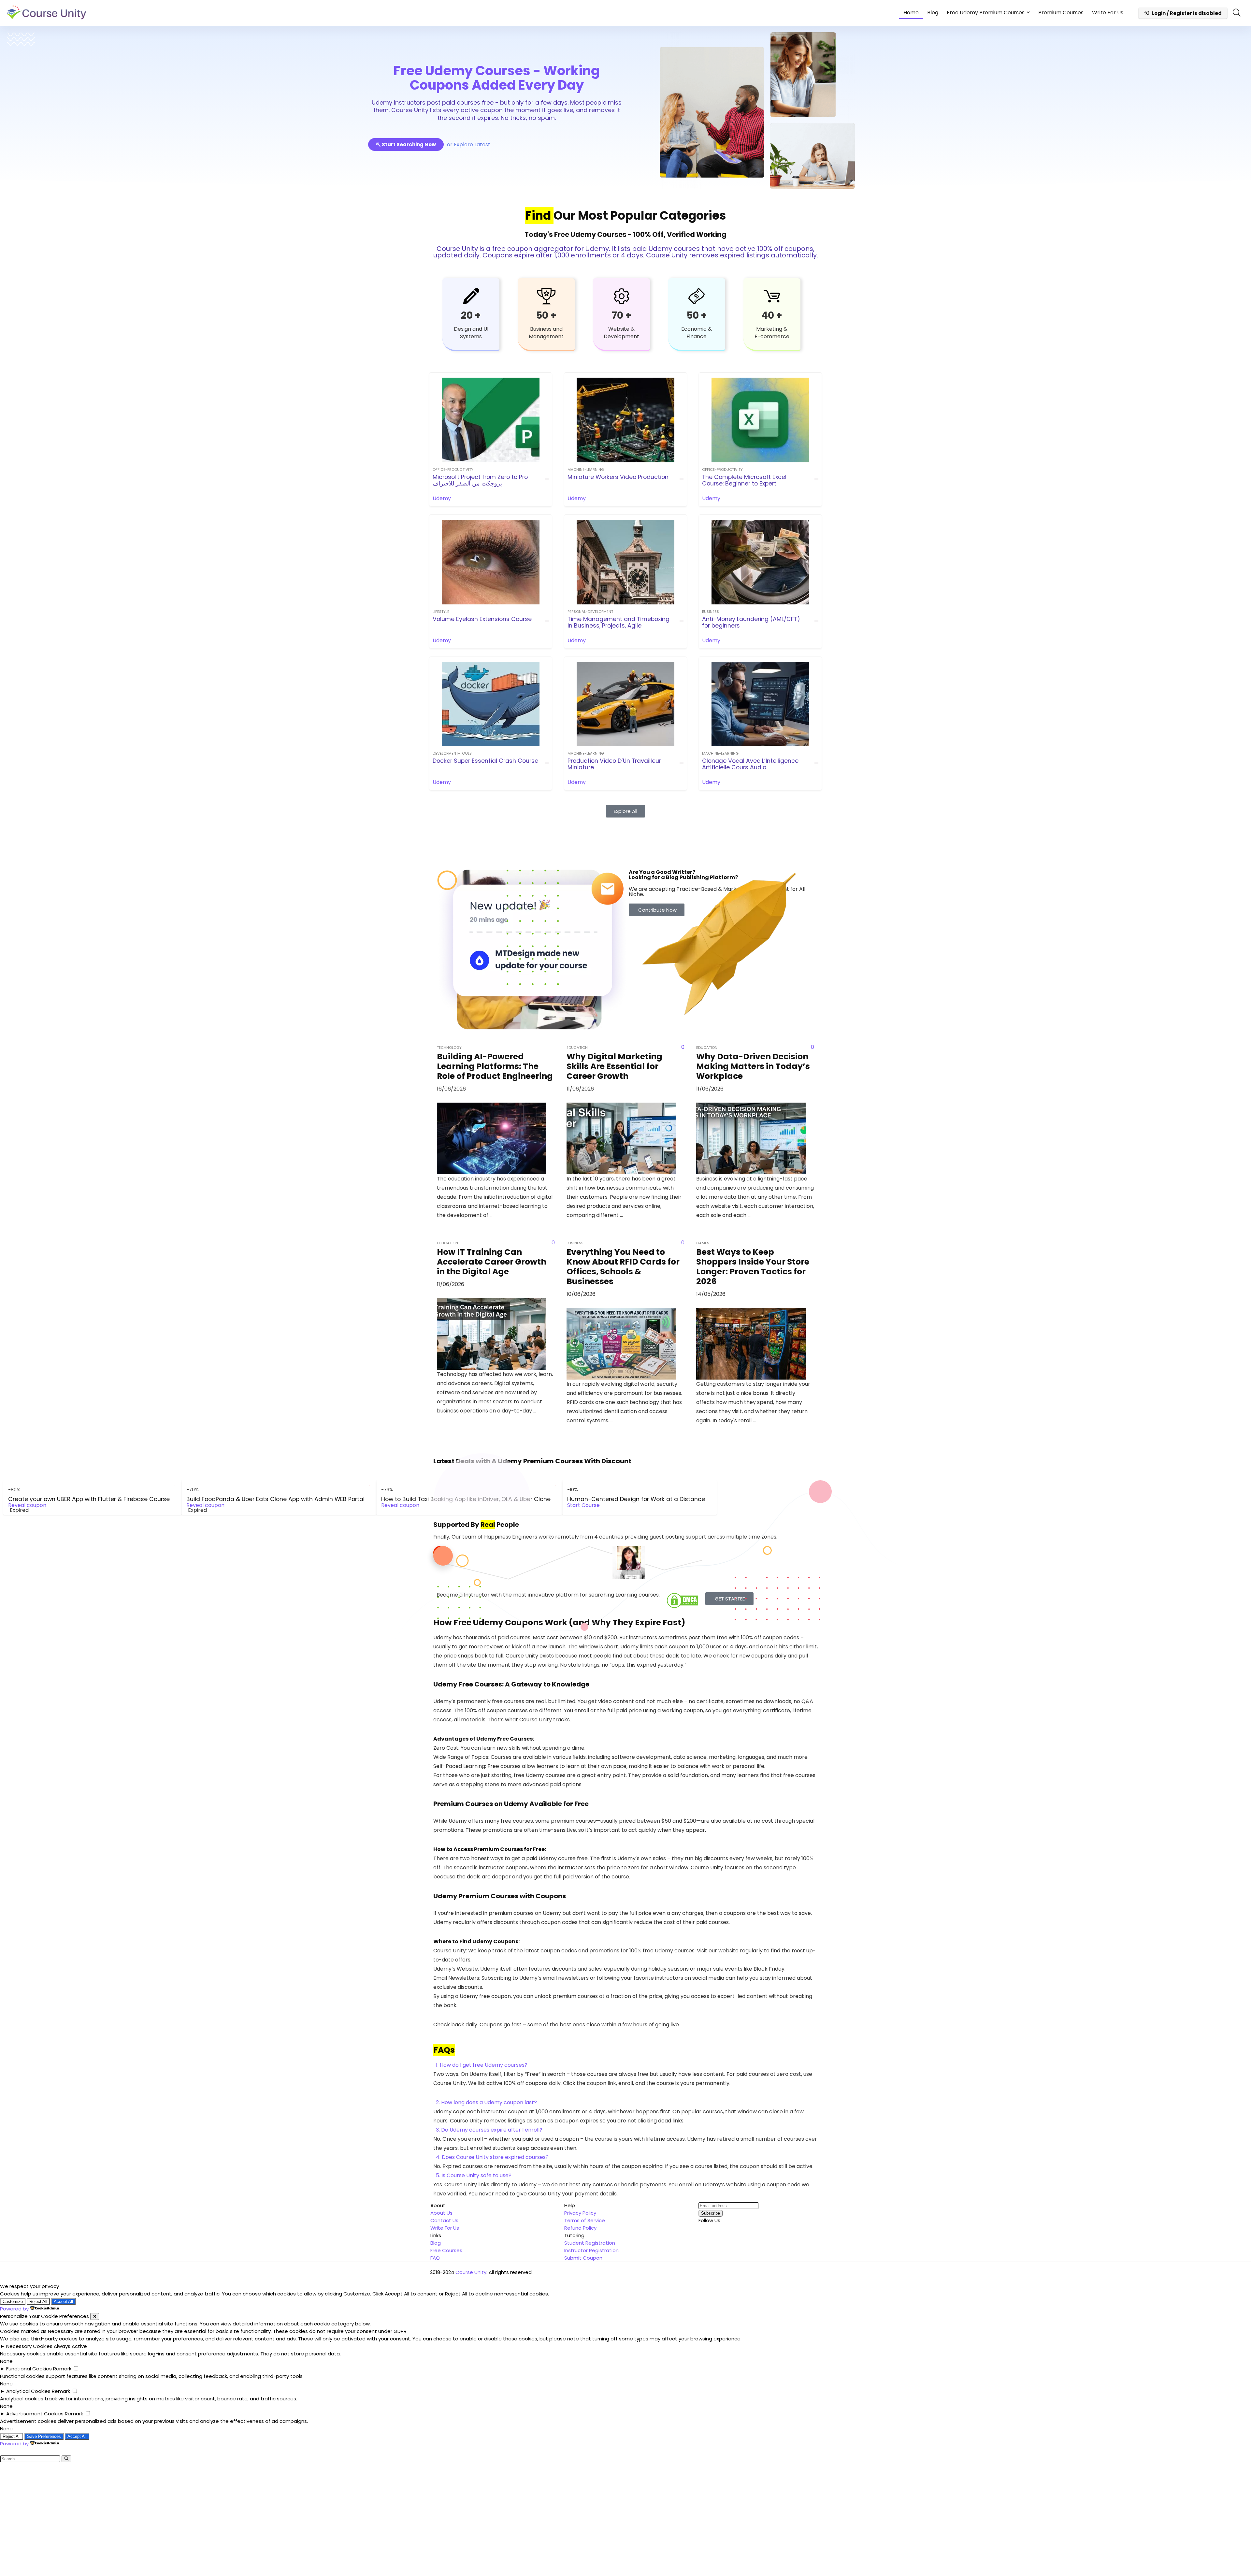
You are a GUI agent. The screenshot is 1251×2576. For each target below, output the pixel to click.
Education (577, 1048)
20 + (471, 315)
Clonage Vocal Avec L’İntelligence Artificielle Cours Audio (750, 764)
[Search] (66, 2459)
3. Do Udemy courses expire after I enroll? (489, 2130)
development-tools (452, 753)
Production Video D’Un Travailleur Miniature (614, 764)
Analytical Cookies (28, 2391)
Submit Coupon (583, 2258)
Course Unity (471, 2272)
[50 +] (546, 296)
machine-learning (586, 470)
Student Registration (590, 2243)
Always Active (70, 2346)
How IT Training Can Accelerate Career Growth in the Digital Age (492, 1262)
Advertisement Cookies (35, 2414)
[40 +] (772, 296)
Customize (13, 2301)
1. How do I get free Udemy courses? (482, 2065)
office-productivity (453, 470)
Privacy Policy (580, 2213)
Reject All (38, 2301)
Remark (62, 2369)
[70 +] (622, 296)
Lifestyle (441, 612)
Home (911, 13)
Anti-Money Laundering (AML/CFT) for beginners (751, 622)
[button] (625, 2065)
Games (703, 1243)
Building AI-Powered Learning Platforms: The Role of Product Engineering (495, 1066)
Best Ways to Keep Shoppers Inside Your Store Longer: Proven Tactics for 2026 (753, 1267)
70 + (622, 315)
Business (711, 612)
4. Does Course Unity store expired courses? (492, 2157)
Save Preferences (44, 2436)
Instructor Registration (591, 2250)
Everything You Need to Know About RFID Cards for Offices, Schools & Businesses (623, 1267)
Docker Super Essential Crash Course (485, 761)
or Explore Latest (469, 145)
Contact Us (444, 2220)
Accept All (63, 2301)
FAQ (435, 2258)
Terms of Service (585, 2220)
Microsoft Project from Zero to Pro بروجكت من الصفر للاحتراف (480, 480)
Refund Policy (580, 2228)
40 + (772, 315)
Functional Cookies (29, 2369)
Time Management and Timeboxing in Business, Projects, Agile (618, 622)
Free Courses (446, 2250)
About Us (441, 2213)
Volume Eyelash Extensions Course (482, 619)
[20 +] (471, 296)
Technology (449, 1048)
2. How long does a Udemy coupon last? (486, 2102)
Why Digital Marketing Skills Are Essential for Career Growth (614, 1066)
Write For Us (1108, 13)
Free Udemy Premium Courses (986, 13)
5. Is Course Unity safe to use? (474, 2175)
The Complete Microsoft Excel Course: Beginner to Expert (744, 480)
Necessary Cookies (29, 2346)
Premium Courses (1061, 13)
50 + (546, 315)
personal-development (590, 612)
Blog (933, 13)
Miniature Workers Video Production (618, 477)
